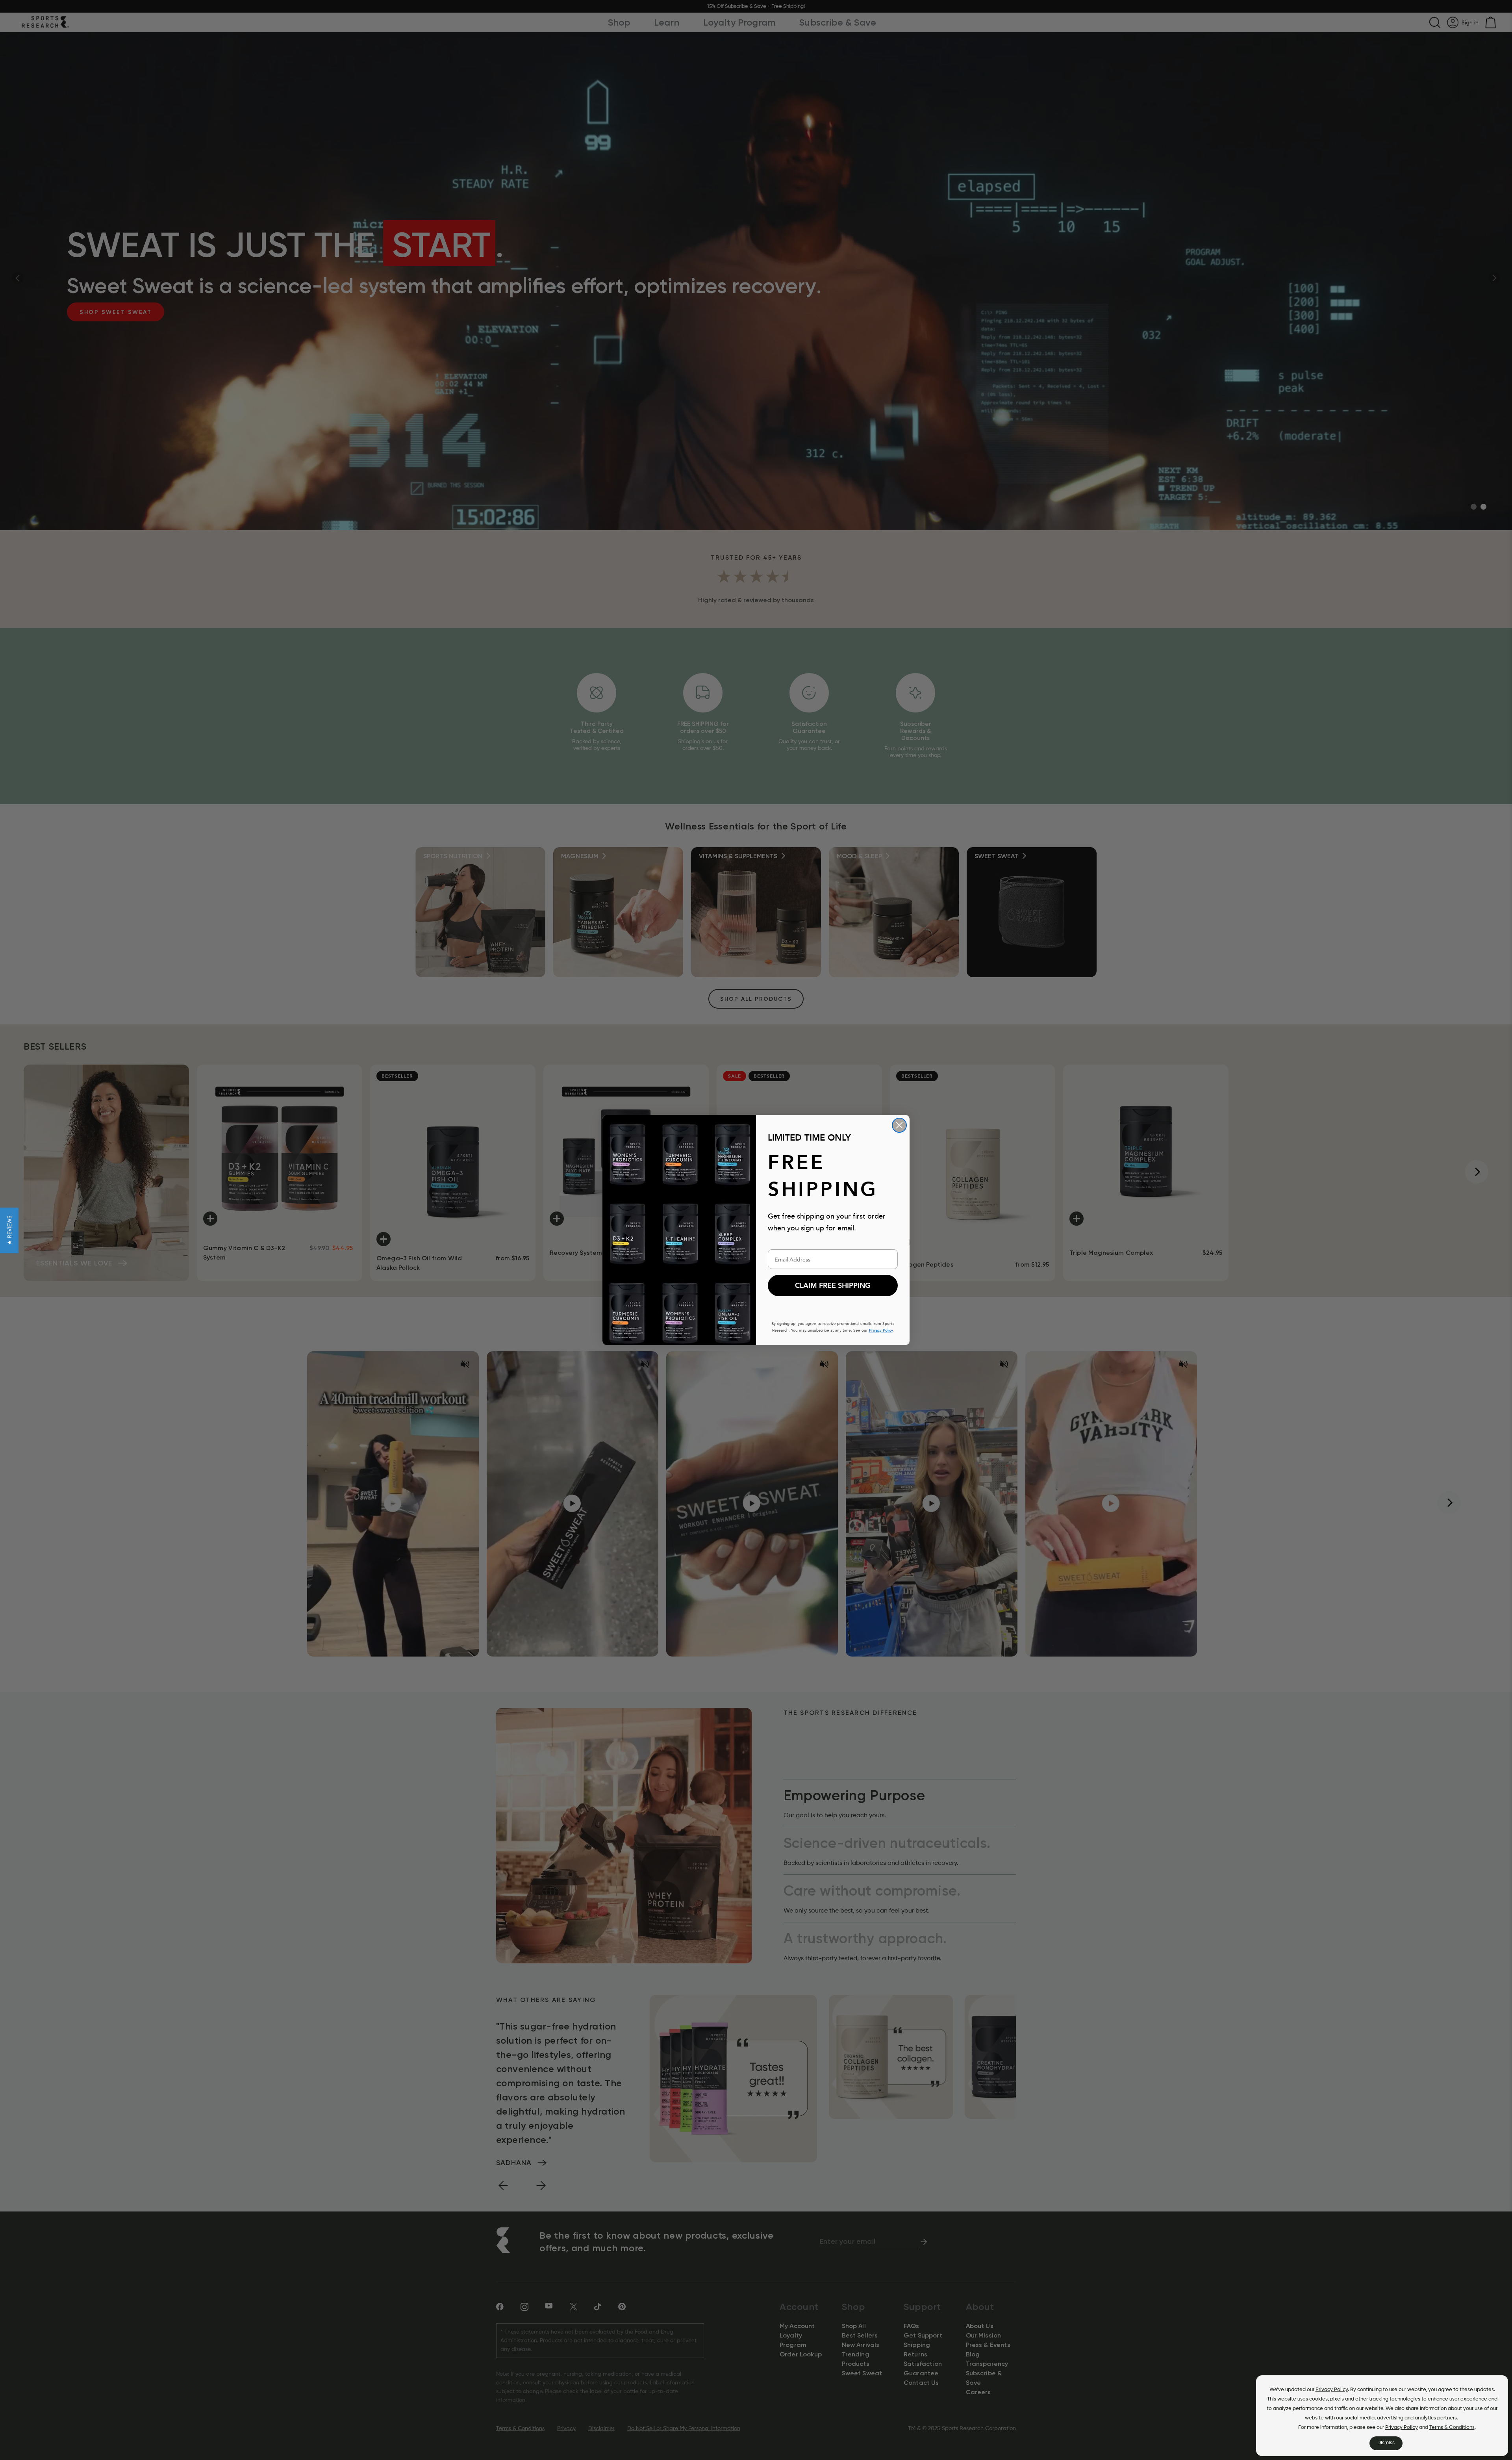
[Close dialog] (899, 1125)
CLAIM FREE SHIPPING (833, 1286)
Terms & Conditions (1452, 2428)
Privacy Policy (1332, 2390)
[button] (9, 1230)
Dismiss (1386, 2443)
